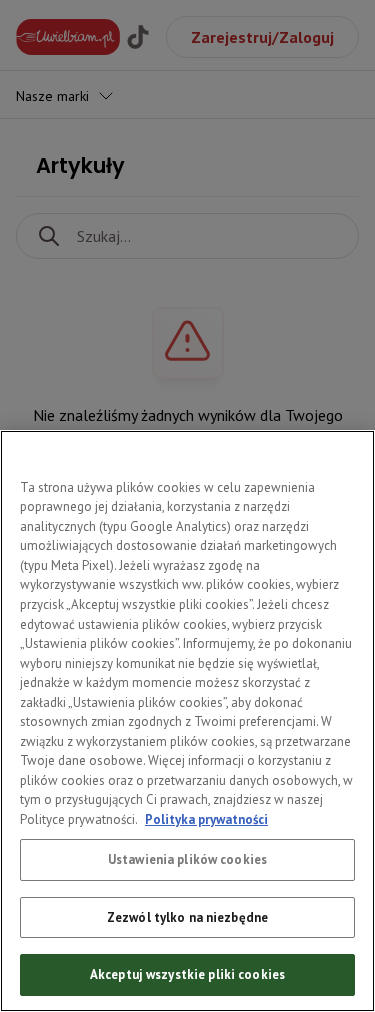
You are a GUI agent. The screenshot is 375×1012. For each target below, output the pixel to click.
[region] (187, 721)
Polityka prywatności (206, 819)
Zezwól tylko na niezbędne (187, 917)
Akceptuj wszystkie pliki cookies (187, 974)
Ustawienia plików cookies (187, 859)
